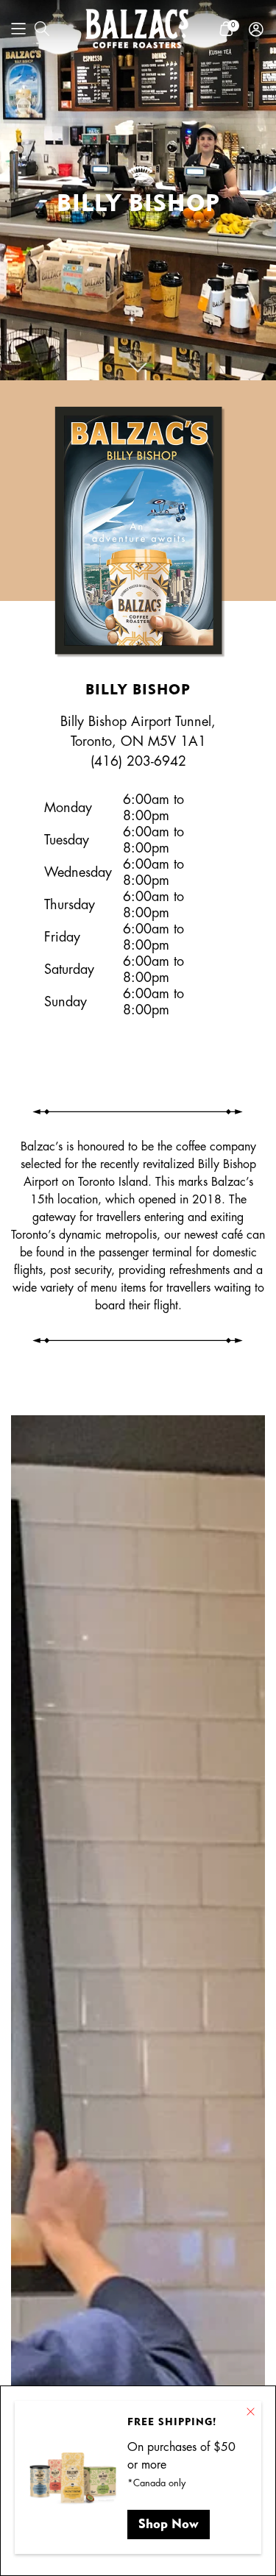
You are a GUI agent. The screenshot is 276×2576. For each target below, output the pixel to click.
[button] (18, 29)
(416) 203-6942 (138, 761)
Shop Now (169, 2523)
